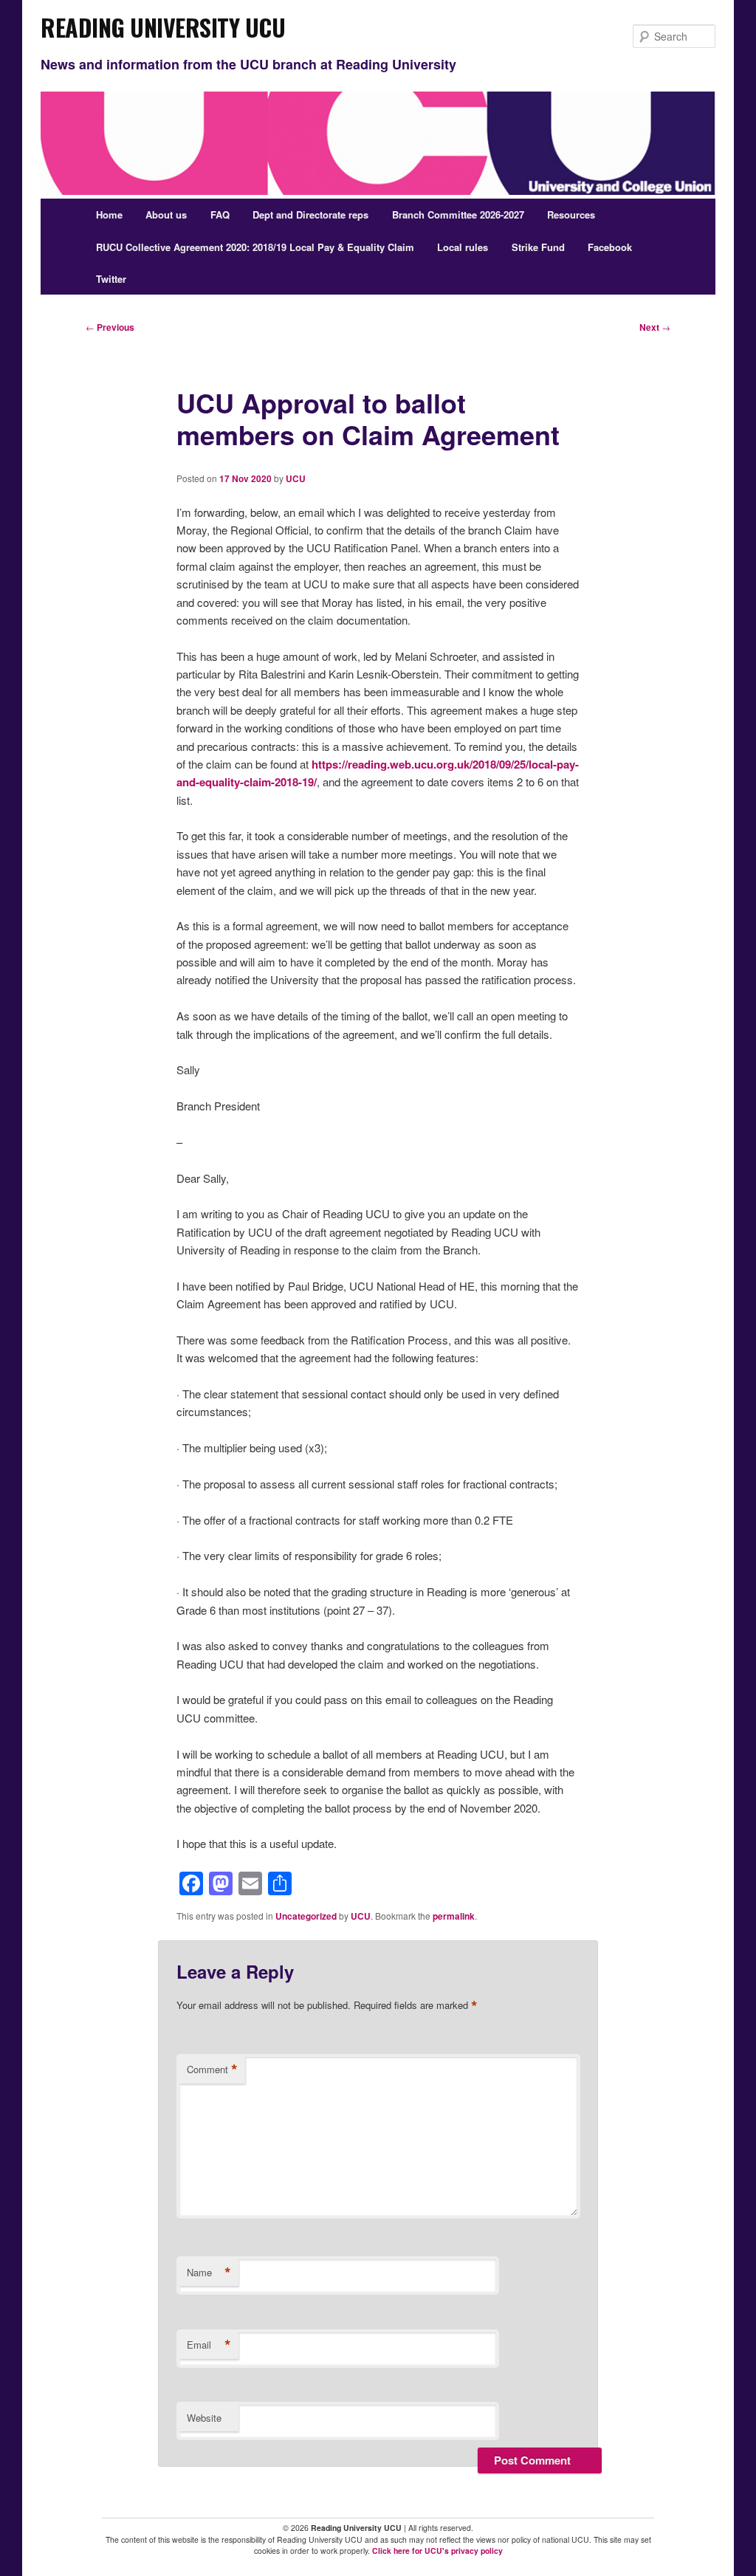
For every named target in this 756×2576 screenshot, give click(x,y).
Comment (212, 2070)
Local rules (463, 247)
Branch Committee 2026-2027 (458, 214)
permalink (454, 1916)
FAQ (220, 214)
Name (209, 2273)
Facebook (610, 247)
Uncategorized (306, 1916)
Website (204, 2418)
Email (209, 2345)
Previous (110, 327)
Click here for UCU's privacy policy (437, 2551)
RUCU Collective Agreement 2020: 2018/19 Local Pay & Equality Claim (255, 247)
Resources (571, 214)
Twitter (111, 279)
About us (166, 214)
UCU (296, 478)
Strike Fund (538, 247)
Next (655, 327)
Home (109, 214)
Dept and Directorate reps (310, 214)
